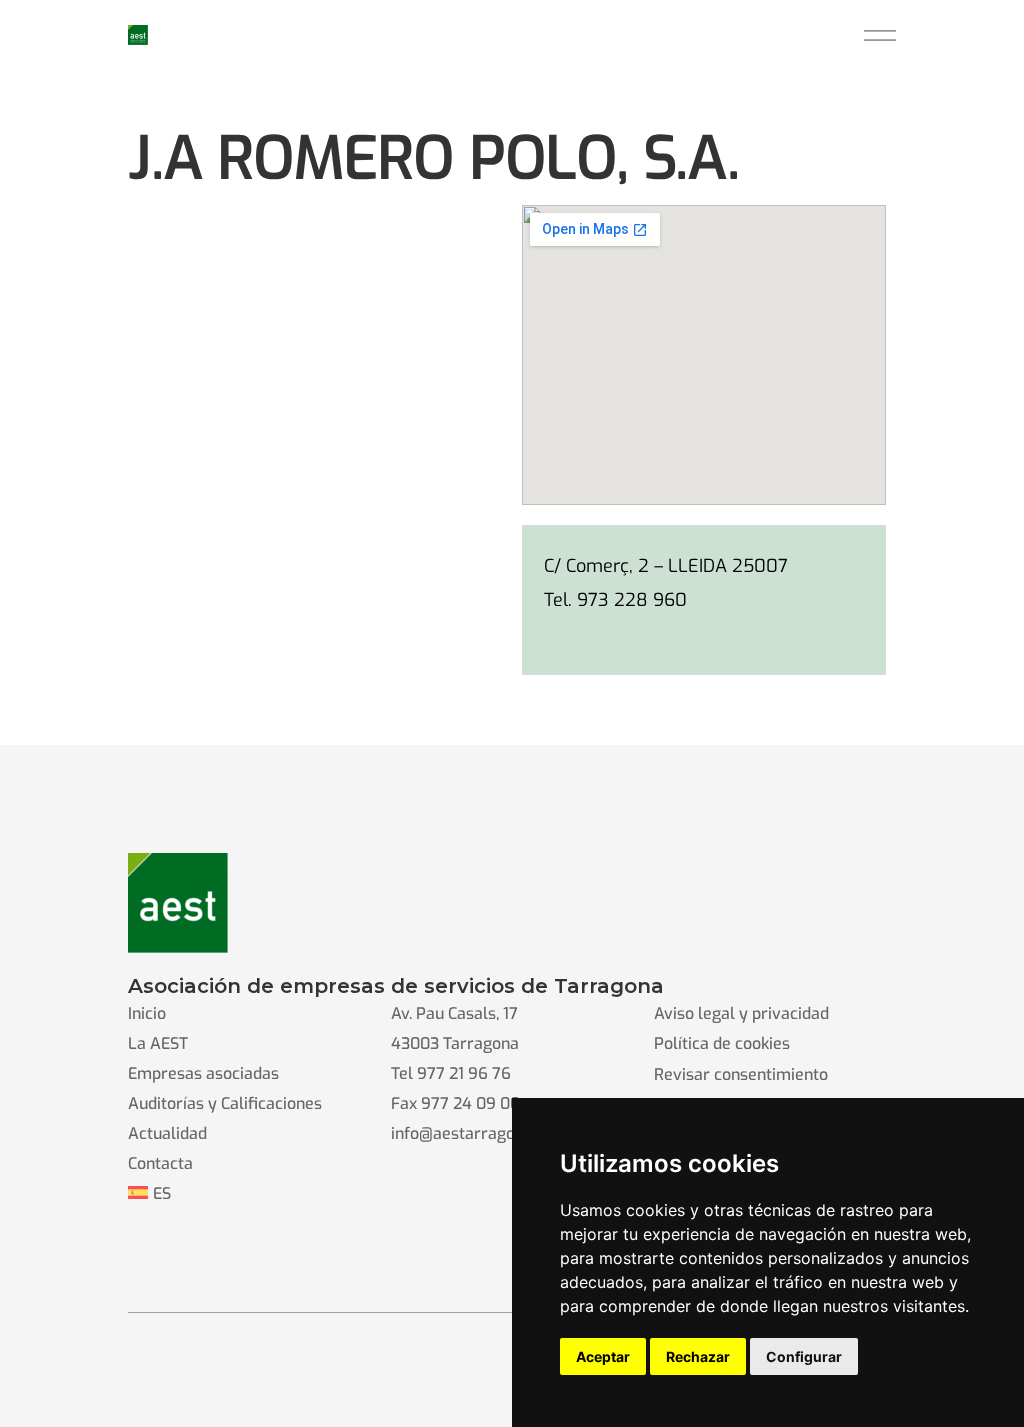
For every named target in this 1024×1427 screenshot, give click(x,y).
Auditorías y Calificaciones (225, 1103)
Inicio (147, 1013)
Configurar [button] (804, 1356)
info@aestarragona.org (476, 1133)
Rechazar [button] (698, 1356)
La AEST (158, 1043)
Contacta (160, 1163)
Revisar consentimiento (741, 1074)
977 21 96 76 (464, 1073)
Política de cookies (722, 1043)
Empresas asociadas (203, 1073)
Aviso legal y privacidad (741, 1013)
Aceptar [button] (603, 1356)
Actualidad (167, 1133)
